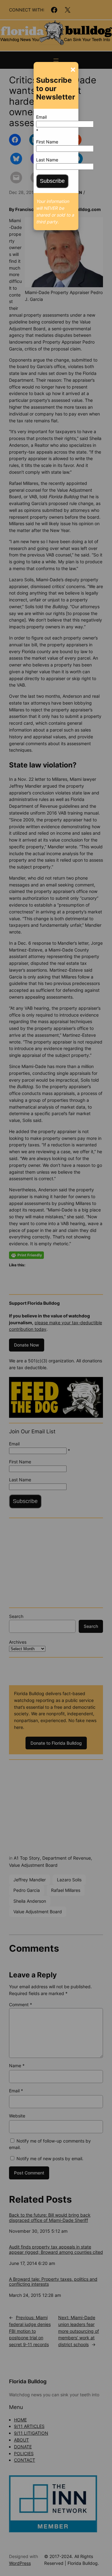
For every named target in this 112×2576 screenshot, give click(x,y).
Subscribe (52, 181)
